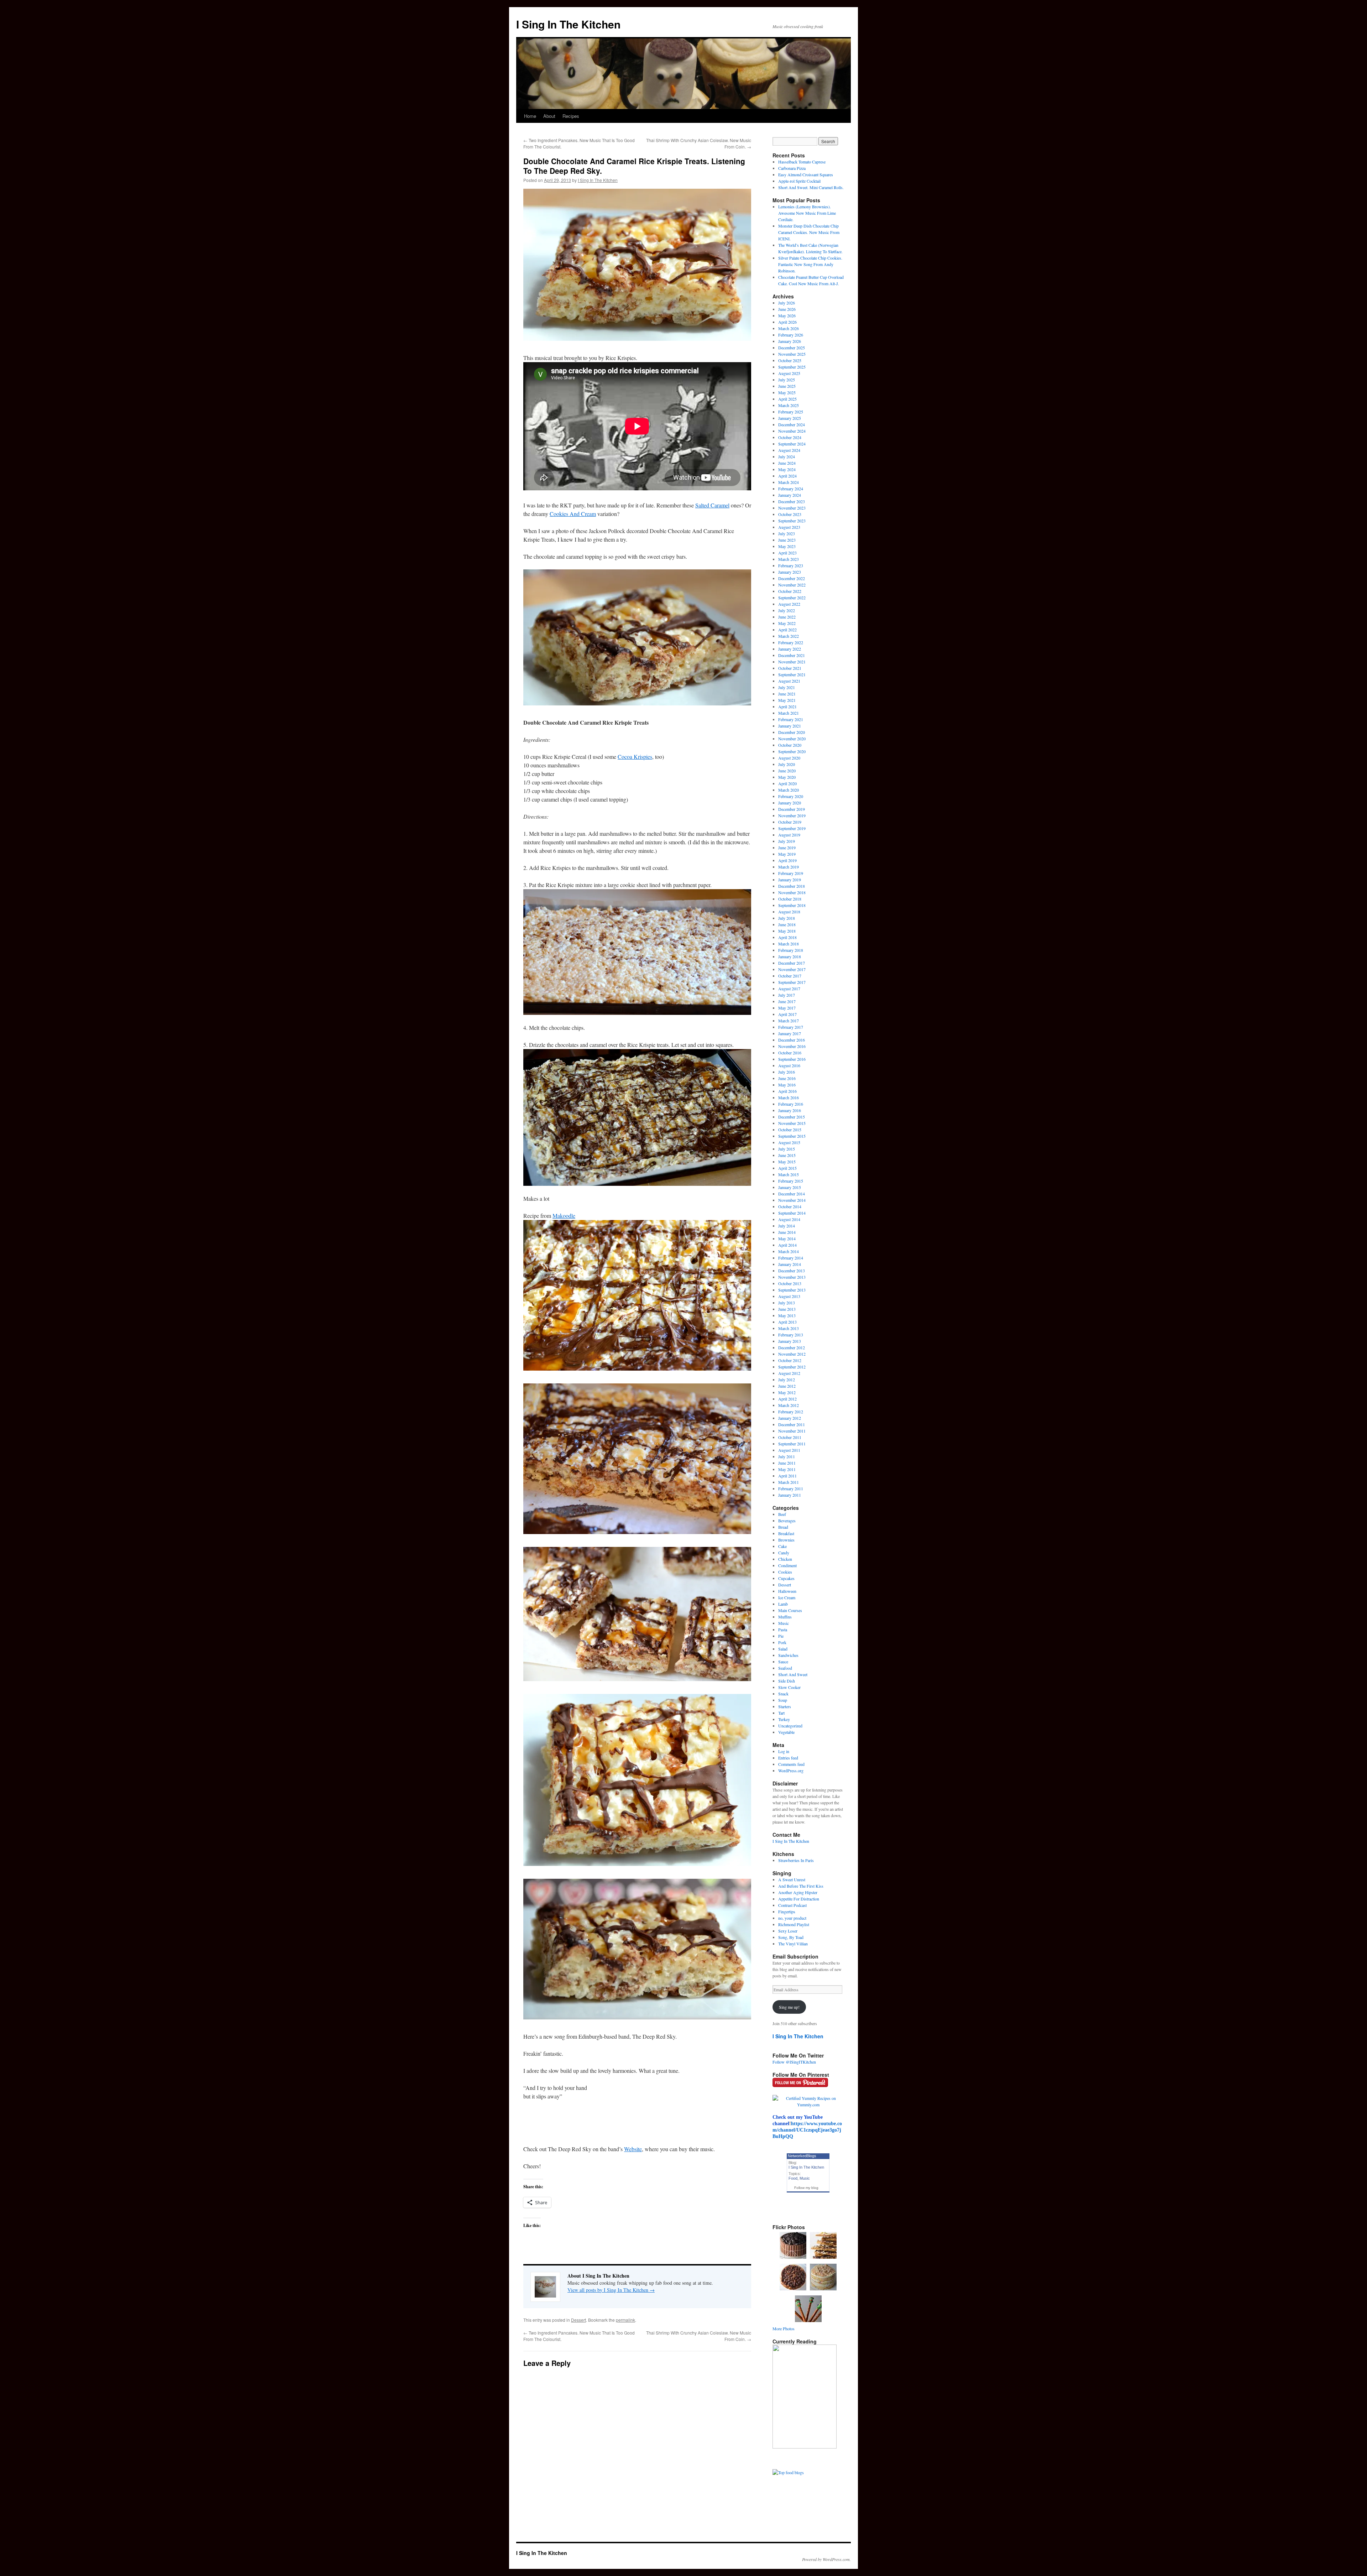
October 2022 (790, 591)
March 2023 (789, 559)
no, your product (792, 1918)
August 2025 (789, 373)
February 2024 (791, 489)
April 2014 (787, 1245)
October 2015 (790, 1130)
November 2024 (792, 431)
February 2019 (791, 873)
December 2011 (792, 1424)
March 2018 (789, 944)
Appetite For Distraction (799, 1899)
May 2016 (787, 1085)
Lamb (783, 1604)
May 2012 (787, 1392)
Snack (783, 1694)
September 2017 (792, 982)
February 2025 (791, 412)
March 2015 (789, 1174)
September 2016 (792, 1059)
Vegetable (786, 1732)
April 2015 (787, 1168)
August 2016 (789, 1065)
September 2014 (792, 1213)
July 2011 (787, 1456)
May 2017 (787, 1008)
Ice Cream (787, 1597)
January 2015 (790, 1187)
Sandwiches (788, 1655)
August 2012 (789, 1373)
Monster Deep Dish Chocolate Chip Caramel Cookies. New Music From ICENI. (809, 232)
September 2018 (792, 905)
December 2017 (792, 963)
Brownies (786, 1540)
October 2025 (790, 360)
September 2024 (792, 444)
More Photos (784, 2329)
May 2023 (787, 546)
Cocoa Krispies (635, 757)
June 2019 (787, 848)
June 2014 (787, 1232)
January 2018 (790, 956)
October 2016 (790, 1053)
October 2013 (790, 1283)
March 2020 (789, 790)
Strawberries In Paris (796, 1860)
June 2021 (787, 694)
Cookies (785, 1572)
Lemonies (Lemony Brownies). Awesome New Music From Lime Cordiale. (807, 213)
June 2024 (787, 463)
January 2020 (790, 803)
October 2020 (790, 745)
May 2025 (787, 392)
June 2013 (787, 1309)
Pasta (783, 1629)
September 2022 (792, 598)
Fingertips (787, 1912)
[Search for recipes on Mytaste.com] (788, 2472)
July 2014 (787, 1226)
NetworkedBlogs (802, 2156)
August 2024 (789, 450)
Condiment (787, 1565)
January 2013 (790, 1341)
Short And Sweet (793, 1674)
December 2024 (792, 424)
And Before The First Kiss (801, 1886)
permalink (625, 2320)
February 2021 (791, 719)
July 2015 (787, 1149)
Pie (781, 1636)
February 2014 (791, 1258)
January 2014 (790, 1264)
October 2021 (790, 668)
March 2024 (789, 482)
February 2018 (791, 950)
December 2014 (792, 1194)
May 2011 (787, 1469)
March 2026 (789, 328)
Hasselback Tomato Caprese (802, 162)
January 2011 (790, 1495)
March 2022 (789, 636)
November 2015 (792, 1123)
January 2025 (790, 418)
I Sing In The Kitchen (568, 24)
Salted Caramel (712, 505)
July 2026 (787, 303)
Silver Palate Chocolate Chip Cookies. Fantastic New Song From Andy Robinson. (810, 264)
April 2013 (787, 1322)
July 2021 (787, 687)
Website (633, 2149)
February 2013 (791, 1335)
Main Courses (790, 1610)
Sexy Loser (788, 1931)
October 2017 (790, 976)
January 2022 (790, 649)
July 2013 (787, 1303)
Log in (784, 1751)
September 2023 (792, 521)
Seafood (785, 1668)
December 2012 (792, 1347)
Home (530, 116)
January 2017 (790, 1033)
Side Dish (787, 1681)
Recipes (571, 116)
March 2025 (789, 405)
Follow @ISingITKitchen (794, 2062)
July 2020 (787, 764)
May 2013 (787, 1315)
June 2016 (787, 1078)
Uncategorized (790, 1726)
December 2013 (792, 1271)
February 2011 (791, 1488)
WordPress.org (791, 1771)
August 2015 (789, 1142)
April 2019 (787, 860)
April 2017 (787, 1014)
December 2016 (792, 1040)
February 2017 (791, 1027)
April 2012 (787, 1399)
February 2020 (791, 796)
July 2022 (787, 610)
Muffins (785, 1617)
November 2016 (792, 1046)
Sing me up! (789, 2007)
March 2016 (789, 1097)
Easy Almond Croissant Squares (806, 174)
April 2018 (787, 937)
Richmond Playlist (794, 1924)
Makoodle (564, 1216)
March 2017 (789, 1021)
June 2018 (787, 924)
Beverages (787, 1521)
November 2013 (792, 1277)
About (549, 116)
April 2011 (787, 1476)
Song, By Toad (791, 1937)
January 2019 (790, 880)
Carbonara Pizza (792, 168)
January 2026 (790, 341)
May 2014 (787, 1239)
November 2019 (792, 815)
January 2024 (790, 495)
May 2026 (787, 316)
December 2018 (792, 886)
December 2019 (792, 809)
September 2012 (792, 1367)
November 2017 (792, 969)
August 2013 (789, 1296)
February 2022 (791, 642)
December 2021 (792, 655)
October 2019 (790, 822)
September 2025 (792, 367)
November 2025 (792, 354)
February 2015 (791, 1181)
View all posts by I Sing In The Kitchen (611, 2290)
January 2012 (790, 1418)
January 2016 (790, 1110)
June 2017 (787, 1001)
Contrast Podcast (792, 1905)
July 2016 (787, 1072)
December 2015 (792, 1117)
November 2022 (792, 585)
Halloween (787, 1591)
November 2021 (792, 662)
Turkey (784, 1719)
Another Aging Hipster (798, 1892)
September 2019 (792, 828)
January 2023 (790, 572)
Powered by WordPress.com (826, 2559)
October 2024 (790, 437)
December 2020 (792, 732)
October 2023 (790, 514)
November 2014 (792, 1200)
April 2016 (787, 1091)
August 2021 (789, 681)
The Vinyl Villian (793, 1944)
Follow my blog (806, 2188)
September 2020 (792, 751)
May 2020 (787, 777)
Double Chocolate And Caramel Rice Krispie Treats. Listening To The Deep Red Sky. (634, 166)
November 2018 (792, 892)
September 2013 (792, 1290)
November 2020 (792, 739)
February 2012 (791, 1412)
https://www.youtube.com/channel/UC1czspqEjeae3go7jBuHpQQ (807, 2130)
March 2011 (789, 1482)
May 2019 (787, 854)
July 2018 (787, 918)
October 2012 (790, 1360)
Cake (782, 1546)
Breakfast (786, 1533)
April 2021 (787, 706)
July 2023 (787, 533)
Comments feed (791, 1764)
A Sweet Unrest (792, 1879)
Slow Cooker (789, 1687)
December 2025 (792, 348)
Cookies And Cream (573, 514)
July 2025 (787, 380)
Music (784, 1623)
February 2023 (791, 565)
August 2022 (789, 604)
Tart (781, 1713)
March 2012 (789, 1405)
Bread (783, 1527)
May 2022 (787, 623)
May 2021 (787, 700)
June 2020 (787, 771)
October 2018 (790, 899)
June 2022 (787, 617)
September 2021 (792, 674)
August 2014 (789, 1219)
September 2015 (792, 1136)
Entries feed (788, 1758)
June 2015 (787, 1155)
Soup (783, 1700)
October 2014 (790, 1206)
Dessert (578, 2320)
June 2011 (787, 1463)
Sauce (783, 1662)
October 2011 (790, 1437)
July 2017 (787, 995)
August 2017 (789, 989)
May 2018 (787, 931)
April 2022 (787, 630)
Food (793, 2178)
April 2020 (787, 783)
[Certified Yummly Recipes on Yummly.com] (808, 2105)
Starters (785, 1706)
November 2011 (792, 1431)
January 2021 (790, 726)
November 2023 (792, 508)
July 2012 (787, 1380)
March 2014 (789, 1251)
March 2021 (789, 713)
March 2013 (789, 1328)
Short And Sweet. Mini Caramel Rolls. (811, 187)
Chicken (785, 1559)
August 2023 (789, 527)
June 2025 (787, 386)
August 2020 (789, 758)
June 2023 (787, 540)
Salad (783, 1649)
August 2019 (789, 835)
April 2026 (787, 322)
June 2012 (787, 1386)
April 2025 (787, 399)
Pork (782, 1642)
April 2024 (787, 476)
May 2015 (787, 1162)
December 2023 (792, 501)
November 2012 (792, 1354)
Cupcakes (786, 1578)
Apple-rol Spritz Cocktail (799, 181)
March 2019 (789, 867)
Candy (784, 1553)
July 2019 (787, 841)
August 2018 (789, 912)
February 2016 (791, 1104)
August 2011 (789, 1450)
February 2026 (791, 335)
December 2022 (792, 578)
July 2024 (787, 457)
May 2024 (787, 469)
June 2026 (787, 309)
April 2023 (787, 553)
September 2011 (792, 1444)
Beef (782, 1514)
